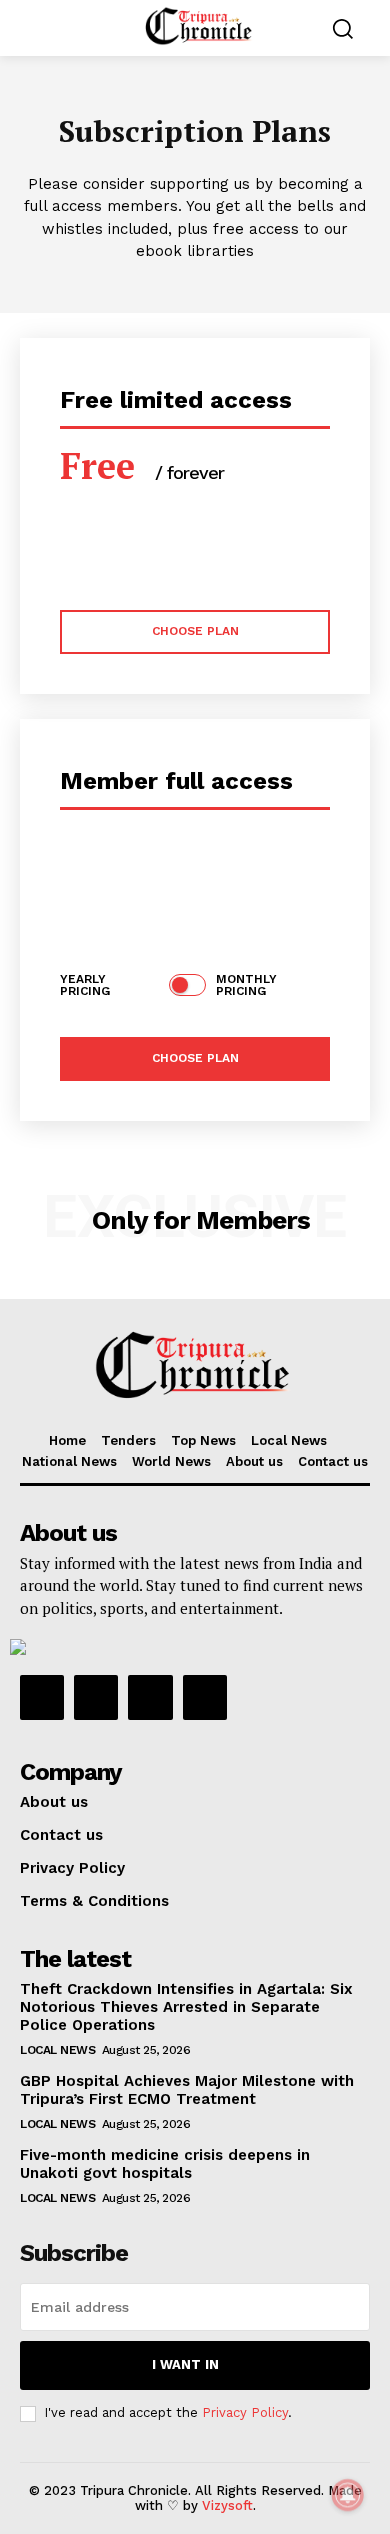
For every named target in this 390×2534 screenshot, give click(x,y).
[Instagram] (96, 1697)
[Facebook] (42, 1697)
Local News (57, 2050)
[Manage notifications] (348, 2495)
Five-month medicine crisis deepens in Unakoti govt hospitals (165, 2164)
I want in (185, 2364)
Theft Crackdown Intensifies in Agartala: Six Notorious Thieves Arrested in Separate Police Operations (186, 2007)
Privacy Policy (245, 2412)
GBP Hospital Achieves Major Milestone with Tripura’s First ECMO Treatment (187, 2090)
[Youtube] (205, 1697)
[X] (150, 1697)
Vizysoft (227, 2505)
